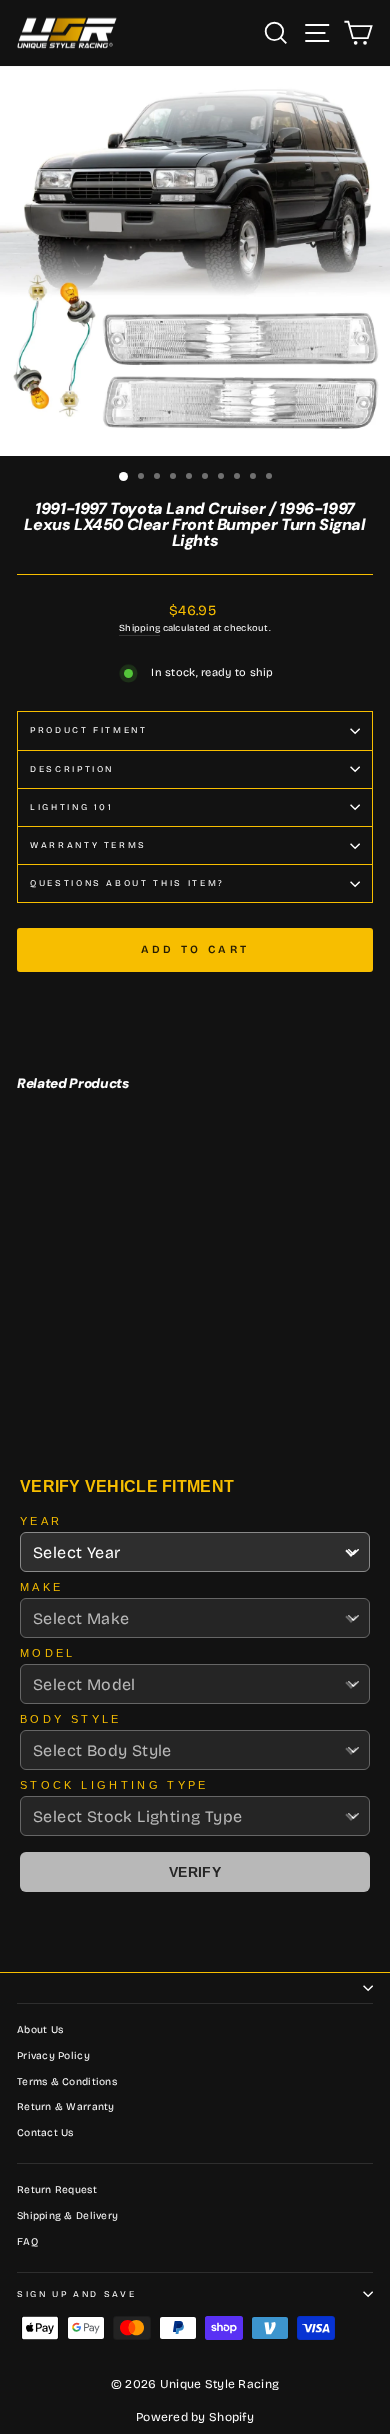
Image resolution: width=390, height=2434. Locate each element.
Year (41, 1521)
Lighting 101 (72, 807)
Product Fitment (89, 730)
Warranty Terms (88, 845)
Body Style (71, 1719)
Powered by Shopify (195, 2417)
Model (48, 1653)
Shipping (139, 628)
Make (41, 1587)
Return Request (57, 2190)
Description (72, 769)
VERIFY (195, 1872)
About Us (40, 2030)
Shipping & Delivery (67, 2216)
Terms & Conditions (67, 2082)
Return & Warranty (66, 2107)
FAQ (27, 2242)
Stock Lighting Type (114, 1785)
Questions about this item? (127, 883)
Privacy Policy (53, 2056)
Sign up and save (76, 2294)
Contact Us (45, 2133)
